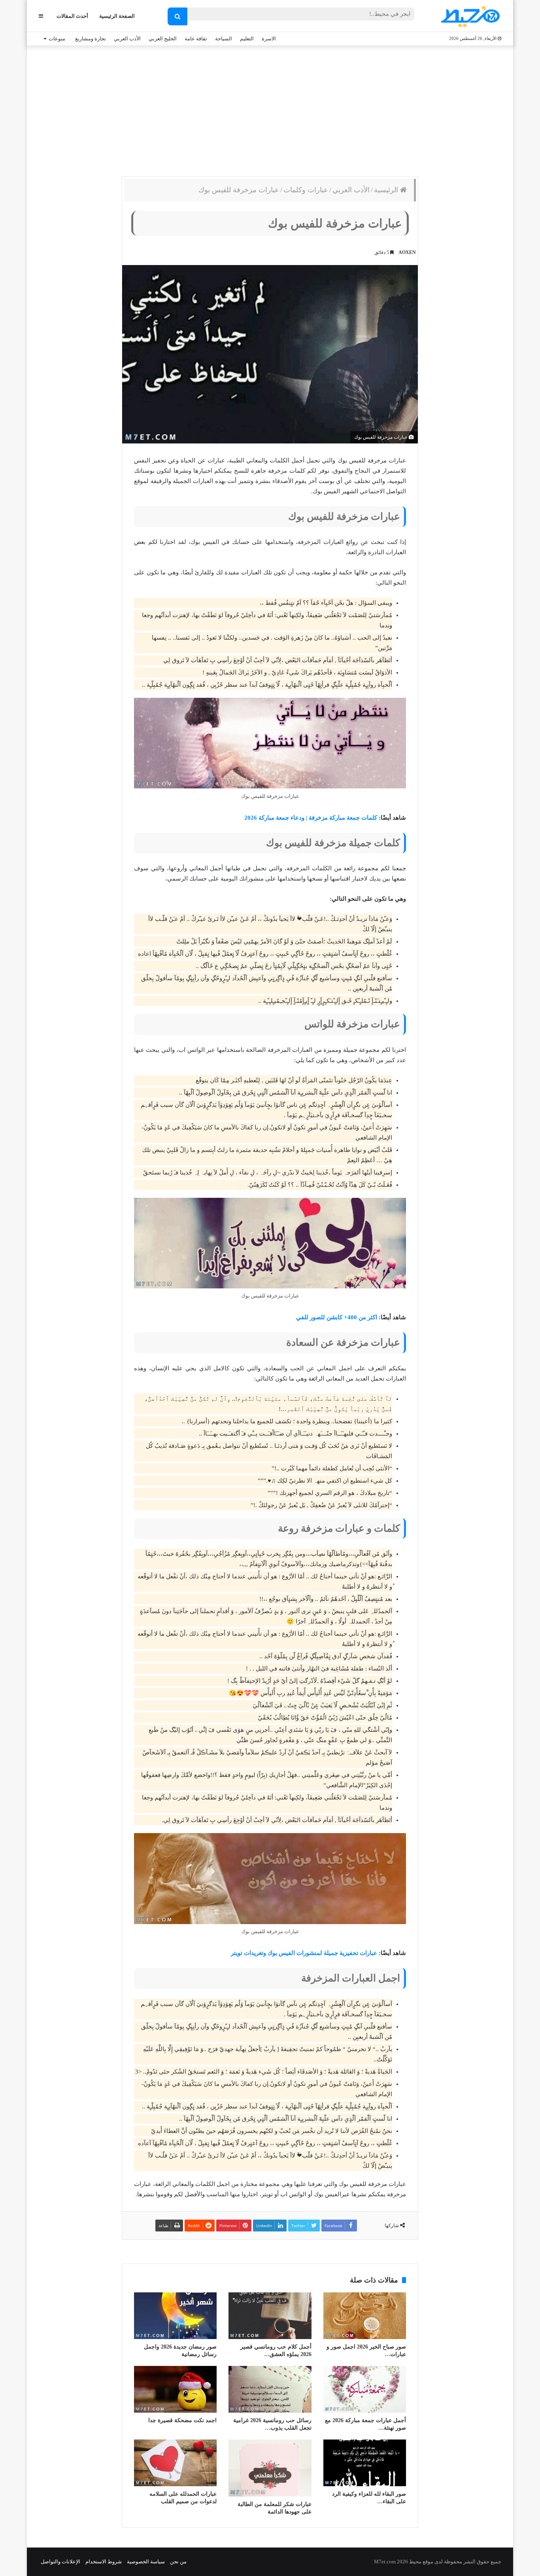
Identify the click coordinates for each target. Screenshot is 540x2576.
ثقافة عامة (196, 39)
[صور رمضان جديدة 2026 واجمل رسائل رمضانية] (175, 2316)
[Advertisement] (270, 109)
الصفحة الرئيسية (117, 16)
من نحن (178, 2562)
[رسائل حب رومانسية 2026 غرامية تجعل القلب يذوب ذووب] (270, 2389)
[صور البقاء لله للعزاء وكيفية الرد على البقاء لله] (365, 2463)
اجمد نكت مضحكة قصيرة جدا (182, 2420)
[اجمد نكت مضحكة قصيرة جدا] (175, 2389)
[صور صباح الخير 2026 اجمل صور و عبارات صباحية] (365, 2316)
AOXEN (407, 252)
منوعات (57, 39)
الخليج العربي (163, 39)
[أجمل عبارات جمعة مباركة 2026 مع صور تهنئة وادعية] (365, 2389)
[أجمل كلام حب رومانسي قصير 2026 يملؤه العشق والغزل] (270, 2316)
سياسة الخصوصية (146, 2562)
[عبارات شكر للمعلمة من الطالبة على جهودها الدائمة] (270, 2468)
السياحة (224, 39)
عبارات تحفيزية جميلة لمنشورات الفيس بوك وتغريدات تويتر (304, 1953)
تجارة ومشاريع (91, 39)
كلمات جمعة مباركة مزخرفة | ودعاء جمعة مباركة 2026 (311, 818)
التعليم (247, 39)
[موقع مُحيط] (469, 16)
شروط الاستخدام (104, 2562)
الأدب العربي (127, 39)
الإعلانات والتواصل (60, 2562)
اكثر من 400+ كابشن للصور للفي (337, 1317)
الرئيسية (387, 190)
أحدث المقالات (72, 16)
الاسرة (269, 39)
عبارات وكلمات (306, 190)
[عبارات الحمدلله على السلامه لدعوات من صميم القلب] (175, 2463)
